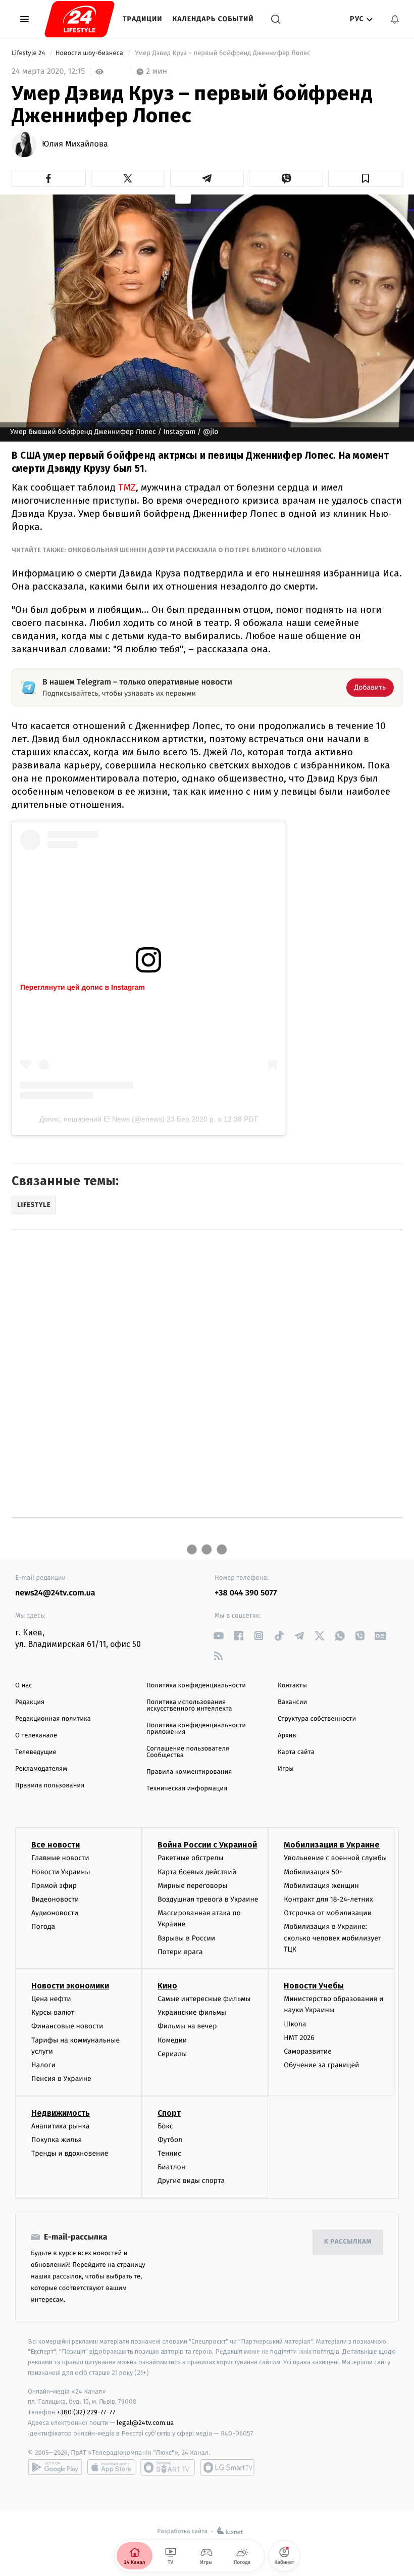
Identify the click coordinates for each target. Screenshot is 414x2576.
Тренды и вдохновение (70, 2153)
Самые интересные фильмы (204, 1999)
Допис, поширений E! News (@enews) (102, 1119)
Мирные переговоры (192, 1886)
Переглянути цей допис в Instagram (83, 987)
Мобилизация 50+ (313, 1872)
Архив (287, 1736)
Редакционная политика (53, 1719)
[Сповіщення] (395, 19)
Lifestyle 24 (29, 53)
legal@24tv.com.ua (145, 2423)
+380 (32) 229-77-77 (86, 2412)
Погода (43, 1927)
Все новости (56, 1845)
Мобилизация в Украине (332, 1845)
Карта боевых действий (197, 1872)
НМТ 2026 (299, 2038)
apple (111, 2467)
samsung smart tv (227, 2467)
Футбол (170, 2140)
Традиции (143, 19)
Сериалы (172, 2054)
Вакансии (292, 1702)
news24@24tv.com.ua (55, 1593)
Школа (295, 2024)
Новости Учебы (314, 1986)
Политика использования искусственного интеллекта (189, 1706)
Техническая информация (187, 1789)
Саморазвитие (308, 2051)
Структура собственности (317, 1719)
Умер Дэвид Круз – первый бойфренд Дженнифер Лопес (223, 53)
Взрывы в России (186, 1938)
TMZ (127, 487)
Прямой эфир (54, 1886)
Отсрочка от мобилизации (328, 1913)
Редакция (30, 1702)
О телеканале (36, 1736)
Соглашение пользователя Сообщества (188, 1752)
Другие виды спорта (191, 2181)
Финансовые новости (67, 2026)
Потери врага (180, 1952)
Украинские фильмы (192, 2012)
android (55, 2467)
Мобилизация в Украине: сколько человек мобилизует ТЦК (332, 1938)
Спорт (169, 2113)
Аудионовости (55, 1913)
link (218, 1636)
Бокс (165, 2126)
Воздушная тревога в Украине (208, 1899)
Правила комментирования (189, 1772)
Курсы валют (53, 2012)
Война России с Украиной (207, 1845)
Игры (286, 1769)
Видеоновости (55, 1899)
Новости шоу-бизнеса (90, 53)
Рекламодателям (41, 1769)
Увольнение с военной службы (335, 1858)
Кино (167, 1986)
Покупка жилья (57, 2140)
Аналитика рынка (61, 2126)
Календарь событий (213, 19)
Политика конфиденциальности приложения (196, 1729)
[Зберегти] (365, 178)
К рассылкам (348, 2242)
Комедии (172, 2040)
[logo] (80, 19)
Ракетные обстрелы (190, 1858)
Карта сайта (296, 1752)
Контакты (292, 1686)
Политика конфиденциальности (196, 1686)
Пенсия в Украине (61, 2079)
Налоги (43, 2065)
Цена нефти (51, 1999)
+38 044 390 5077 (246, 1593)
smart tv (168, 2467)
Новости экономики (70, 1986)
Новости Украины (61, 1872)
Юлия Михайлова (75, 144)
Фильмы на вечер (187, 2026)
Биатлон (171, 2167)
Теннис (169, 2153)
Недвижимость (61, 2113)
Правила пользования (50, 1786)
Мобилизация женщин (321, 1886)
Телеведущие (36, 1752)
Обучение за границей (321, 2065)
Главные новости (60, 1858)
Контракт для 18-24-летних (328, 1899)
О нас (23, 1686)
